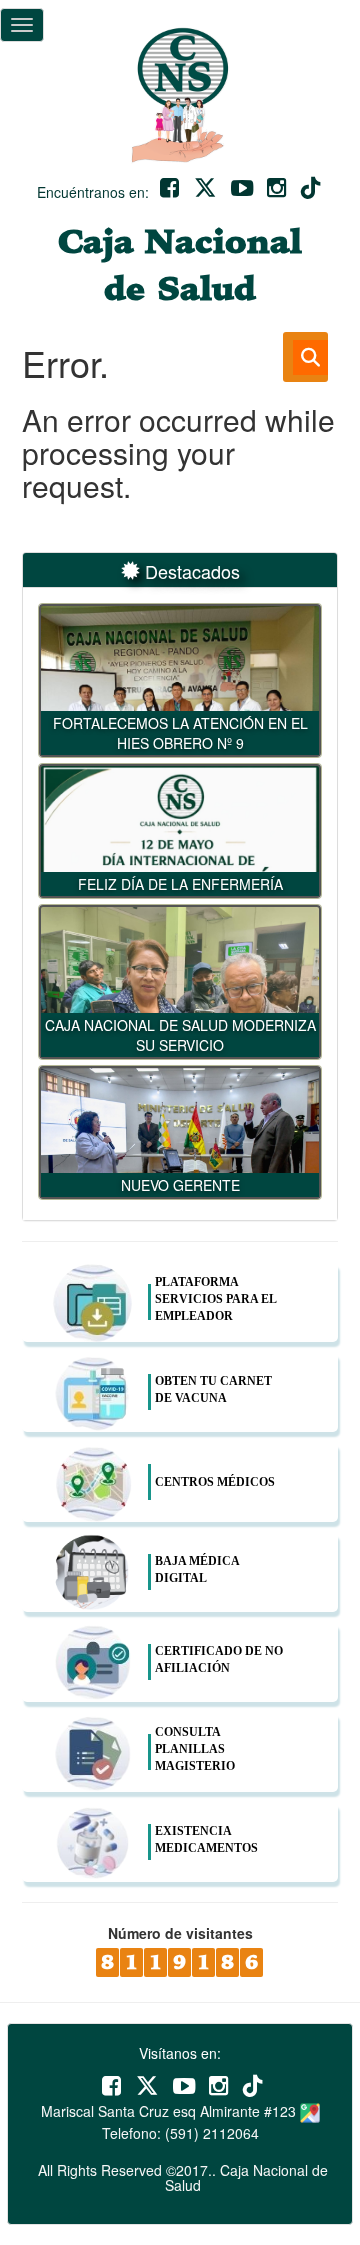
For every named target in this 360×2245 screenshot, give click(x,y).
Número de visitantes (180, 1933)
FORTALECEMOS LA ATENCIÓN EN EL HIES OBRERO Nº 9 (180, 733)
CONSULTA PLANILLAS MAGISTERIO (195, 1749)
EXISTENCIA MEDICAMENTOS (206, 1839)
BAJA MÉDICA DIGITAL (197, 1569)
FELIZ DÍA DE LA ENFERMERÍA (180, 884)
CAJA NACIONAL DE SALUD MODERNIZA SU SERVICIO (180, 1035)
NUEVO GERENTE (180, 1185)
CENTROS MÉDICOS (215, 1482)
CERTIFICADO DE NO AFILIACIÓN (219, 1659)
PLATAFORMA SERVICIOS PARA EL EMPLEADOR (215, 1299)
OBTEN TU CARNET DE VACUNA (213, 1389)
